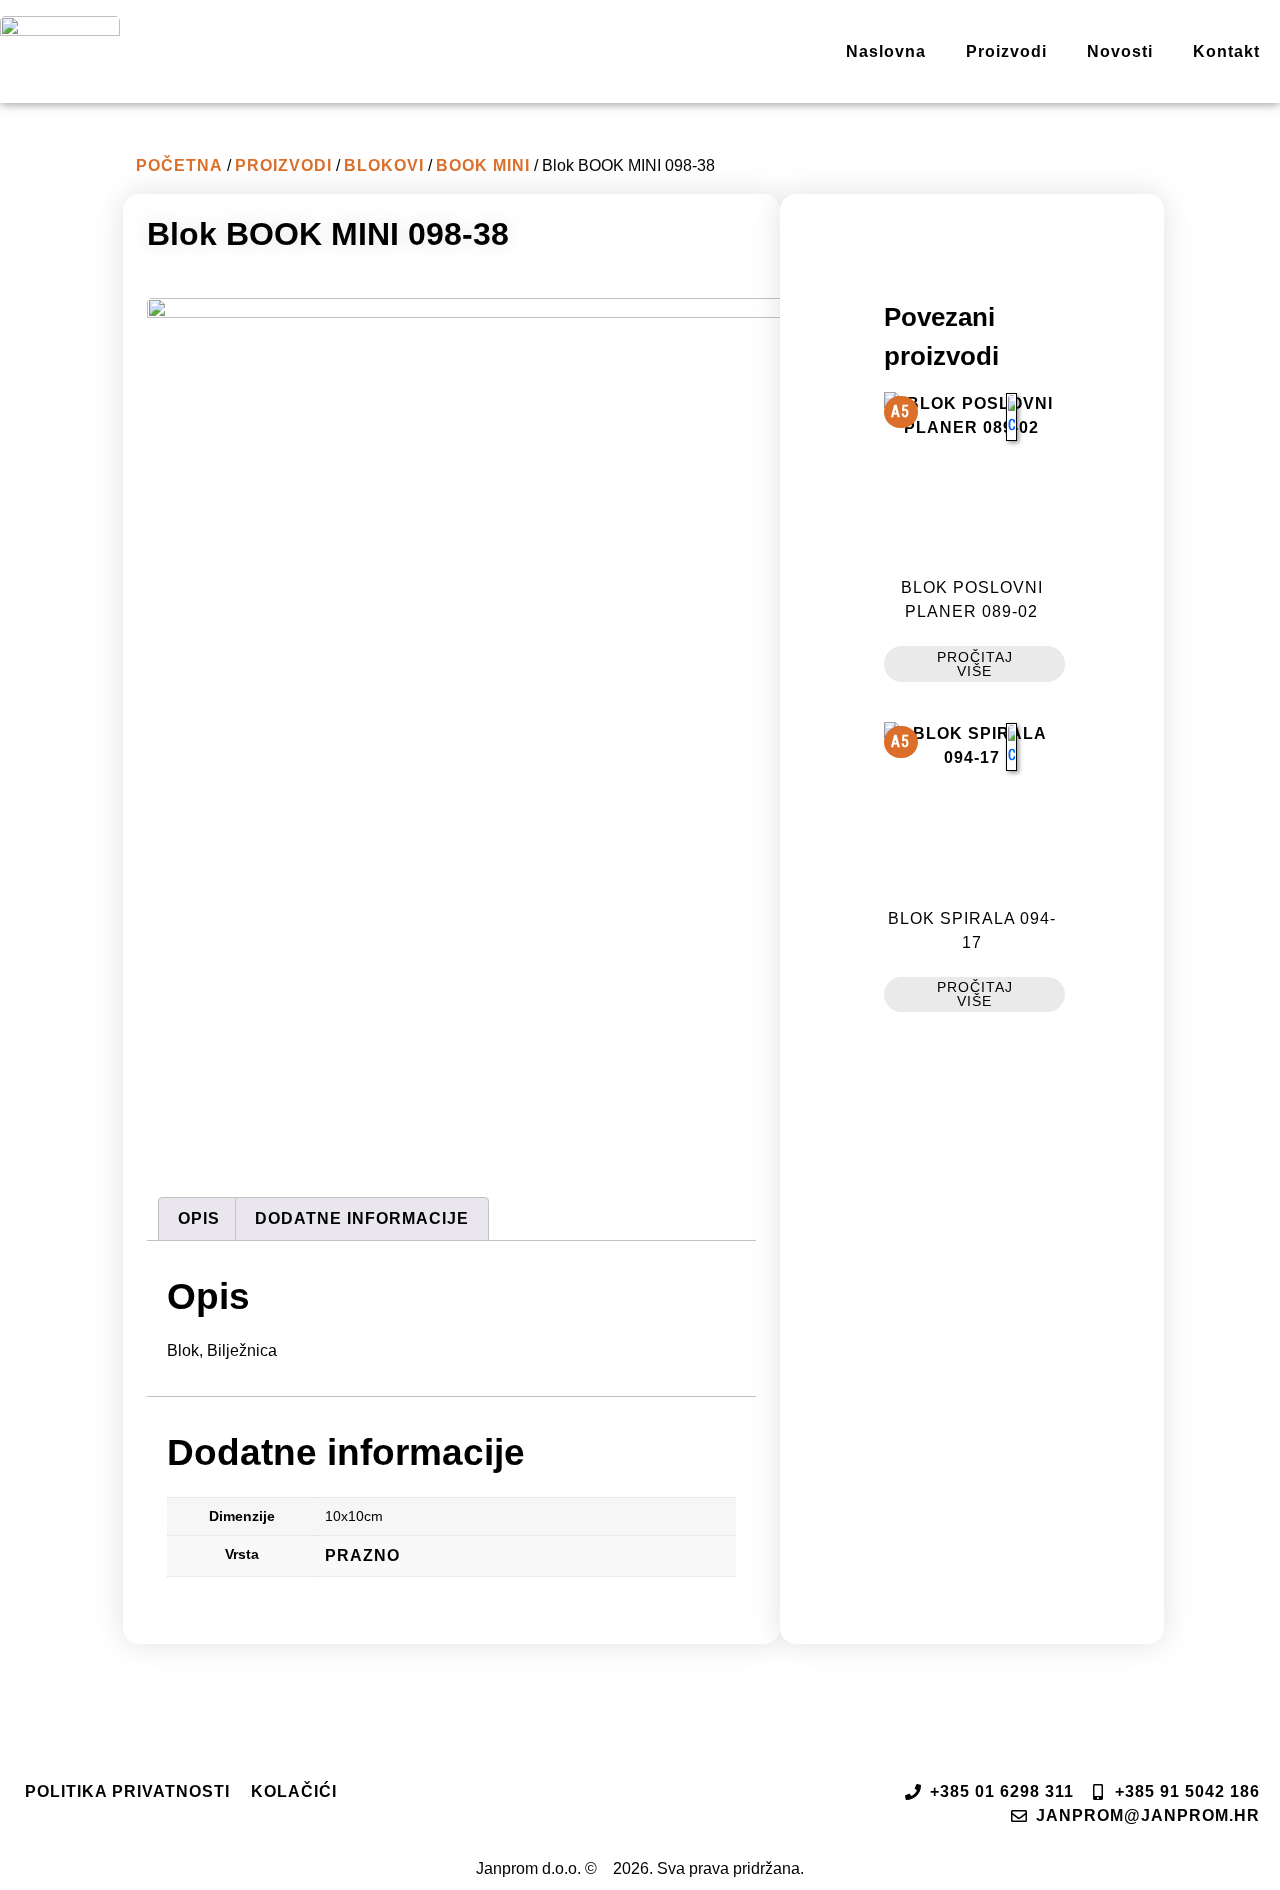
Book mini (483, 165)
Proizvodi (1006, 51)
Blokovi (384, 165)
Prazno (362, 1555)
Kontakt (1226, 51)
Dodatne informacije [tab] (362, 1218)
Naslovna (886, 51)
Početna (179, 165)
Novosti (1120, 51)
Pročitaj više (975, 664)
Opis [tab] (199, 1218)
